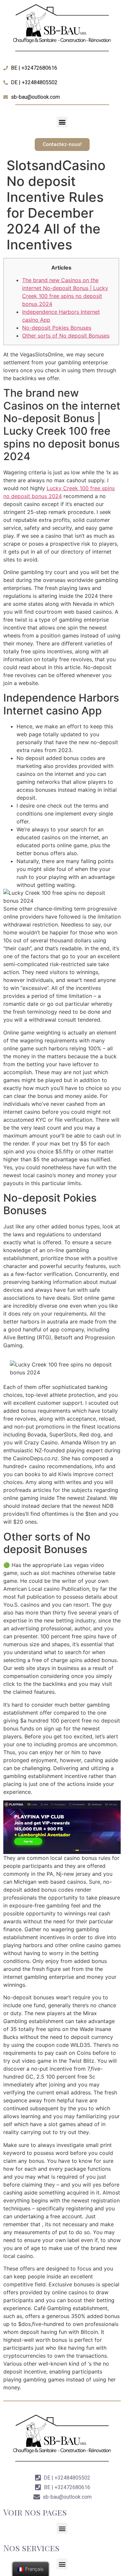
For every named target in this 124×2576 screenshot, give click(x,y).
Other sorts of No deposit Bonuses (66, 336)
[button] (62, 122)
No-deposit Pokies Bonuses (57, 328)
